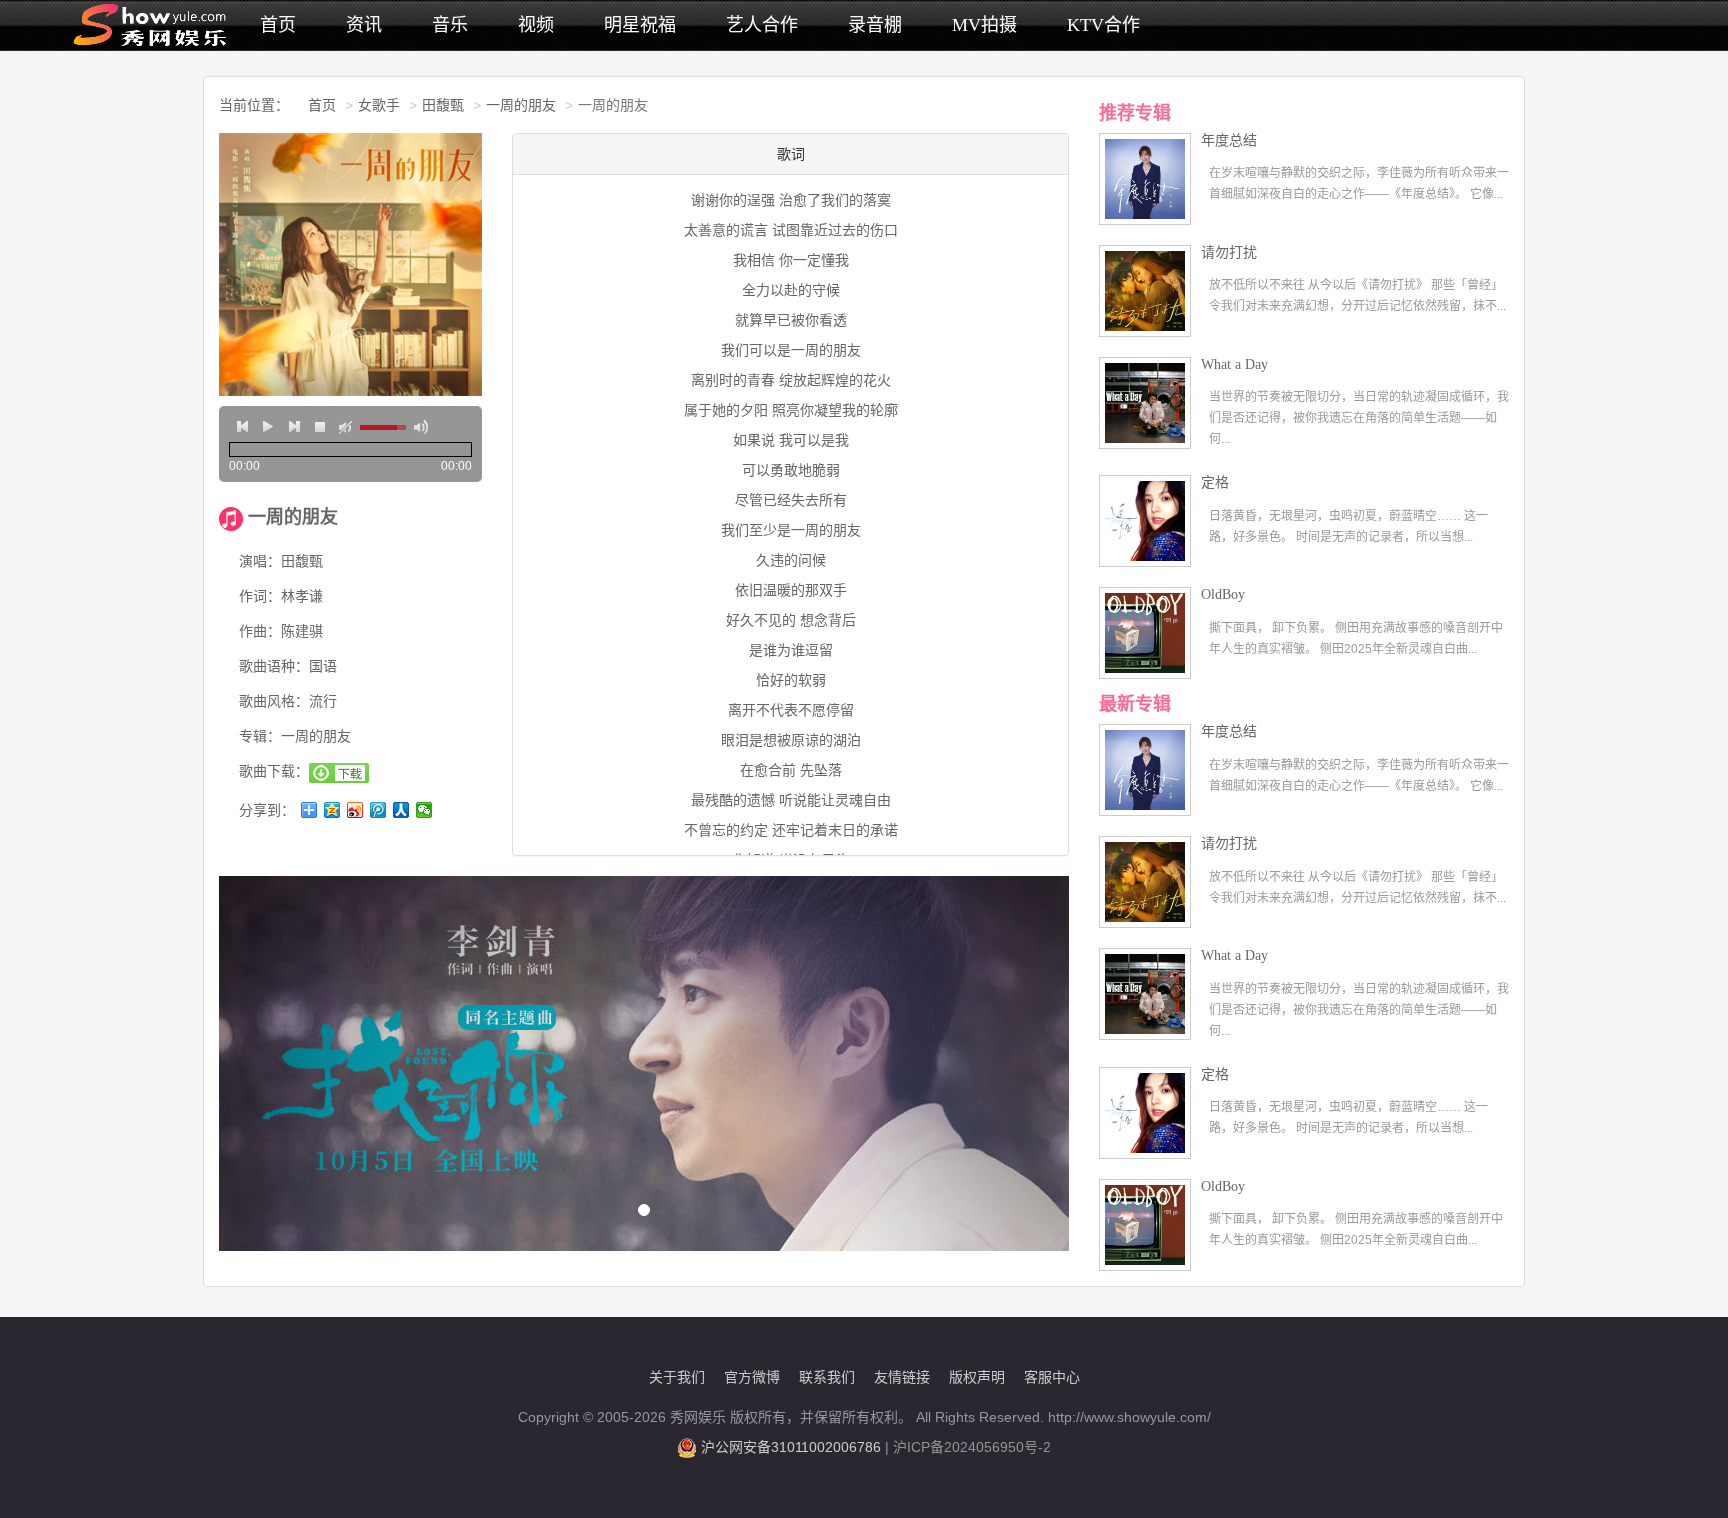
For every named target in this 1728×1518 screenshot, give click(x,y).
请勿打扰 (1229, 252)
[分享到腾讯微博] (378, 810)
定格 (1215, 482)
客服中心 (1052, 1377)
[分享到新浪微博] (355, 810)
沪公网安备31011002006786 (791, 1447)
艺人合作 (762, 25)
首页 (278, 25)
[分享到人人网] (401, 810)
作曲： (260, 631)
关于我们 (677, 1377)
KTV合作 (1103, 25)
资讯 (364, 25)
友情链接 (902, 1377)
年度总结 (1229, 140)
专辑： (260, 736)
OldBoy (1223, 594)
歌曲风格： (274, 701)
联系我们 (827, 1377)
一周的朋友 (521, 105)
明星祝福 (640, 25)
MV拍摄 (984, 25)
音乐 (450, 25)
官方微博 (752, 1377)
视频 (536, 25)
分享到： (267, 810)
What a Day (1234, 364)
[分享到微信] (424, 810)
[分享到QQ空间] (332, 810)
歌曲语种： (274, 666)
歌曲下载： (274, 771)
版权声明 (977, 1377)
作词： (260, 596)
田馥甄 (443, 105)
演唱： (260, 561)
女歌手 (379, 105)
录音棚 (875, 25)
